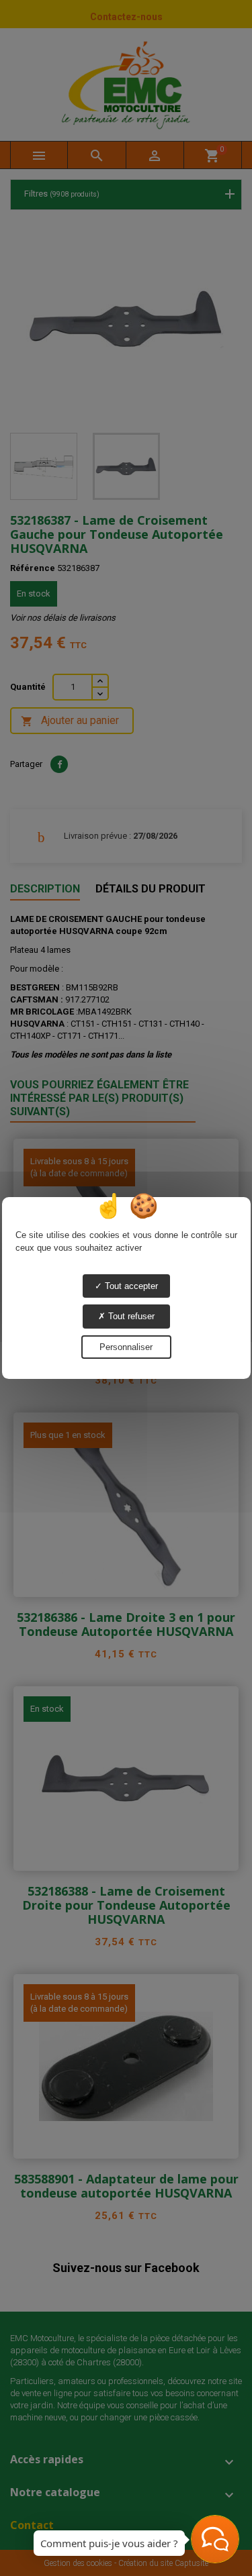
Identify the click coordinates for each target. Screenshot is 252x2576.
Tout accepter (130, 1286)
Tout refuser (130, 1316)
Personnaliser (126, 1347)
